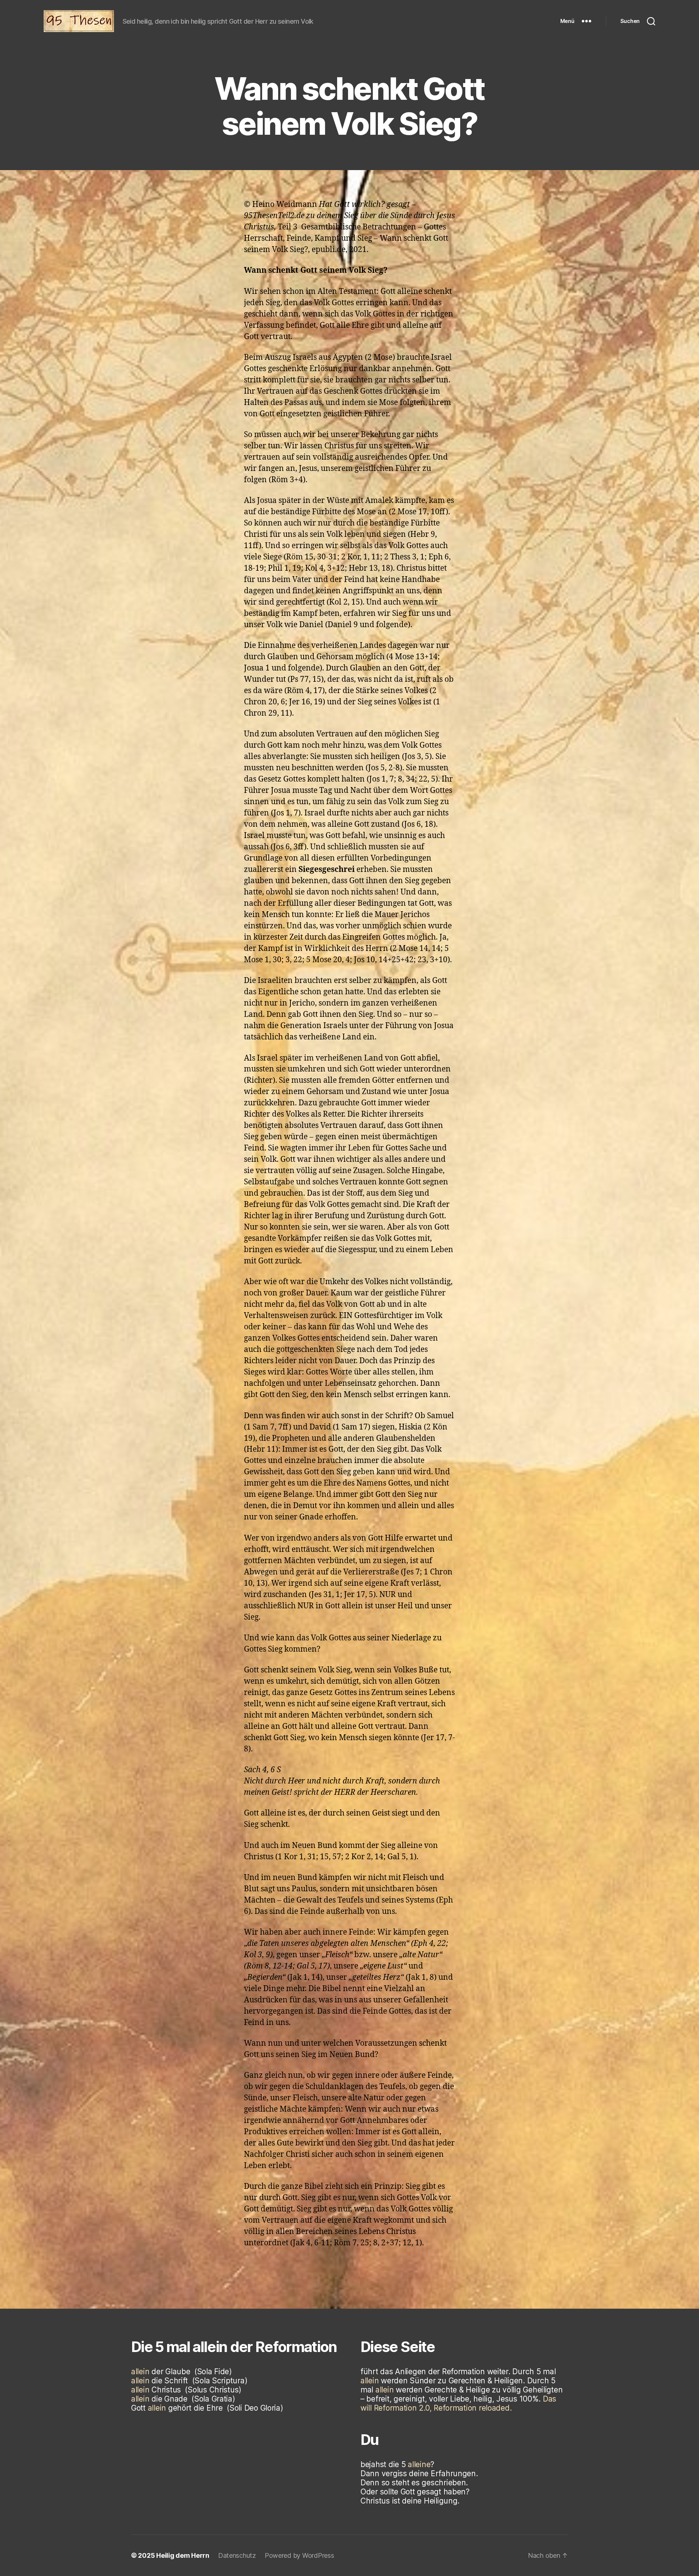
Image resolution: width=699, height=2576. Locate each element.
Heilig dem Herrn (183, 2555)
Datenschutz (237, 2555)
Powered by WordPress (299, 2555)
